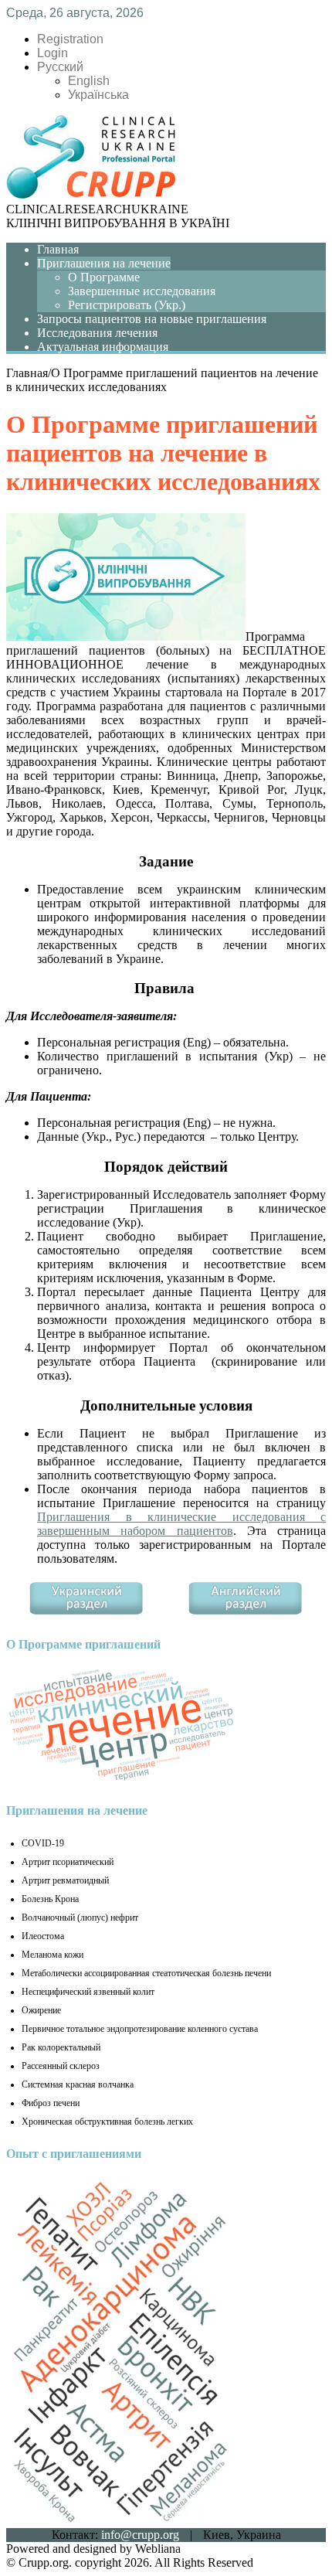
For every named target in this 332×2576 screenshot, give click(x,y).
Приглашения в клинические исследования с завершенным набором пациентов (181, 1524)
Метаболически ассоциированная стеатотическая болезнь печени (146, 1973)
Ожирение (41, 2010)
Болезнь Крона (50, 1899)
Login (53, 53)
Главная (58, 249)
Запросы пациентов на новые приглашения (152, 319)
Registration (70, 39)
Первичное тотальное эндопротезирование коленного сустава (140, 2029)
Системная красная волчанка (78, 2084)
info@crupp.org (140, 2535)
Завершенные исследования (142, 291)
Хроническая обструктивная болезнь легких (107, 2122)
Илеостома (43, 1936)
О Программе (104, 277)
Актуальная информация (103, 347)
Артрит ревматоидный (65, 1880)
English (89, 81)
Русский (60, 67)
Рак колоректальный (61, 2047)
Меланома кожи (53, 1955)
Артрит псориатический (68, 1862)
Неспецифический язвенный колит (88, 1992)
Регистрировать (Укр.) (127, 305)
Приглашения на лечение (104, 263)
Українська (98, 95)
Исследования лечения (97, 333)
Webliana (158, 2549)
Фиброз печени (51, 2103)
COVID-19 (43, 1843)
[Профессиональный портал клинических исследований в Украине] (91, 195)
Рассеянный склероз (61, 2066)
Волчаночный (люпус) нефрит (80, 1918)
